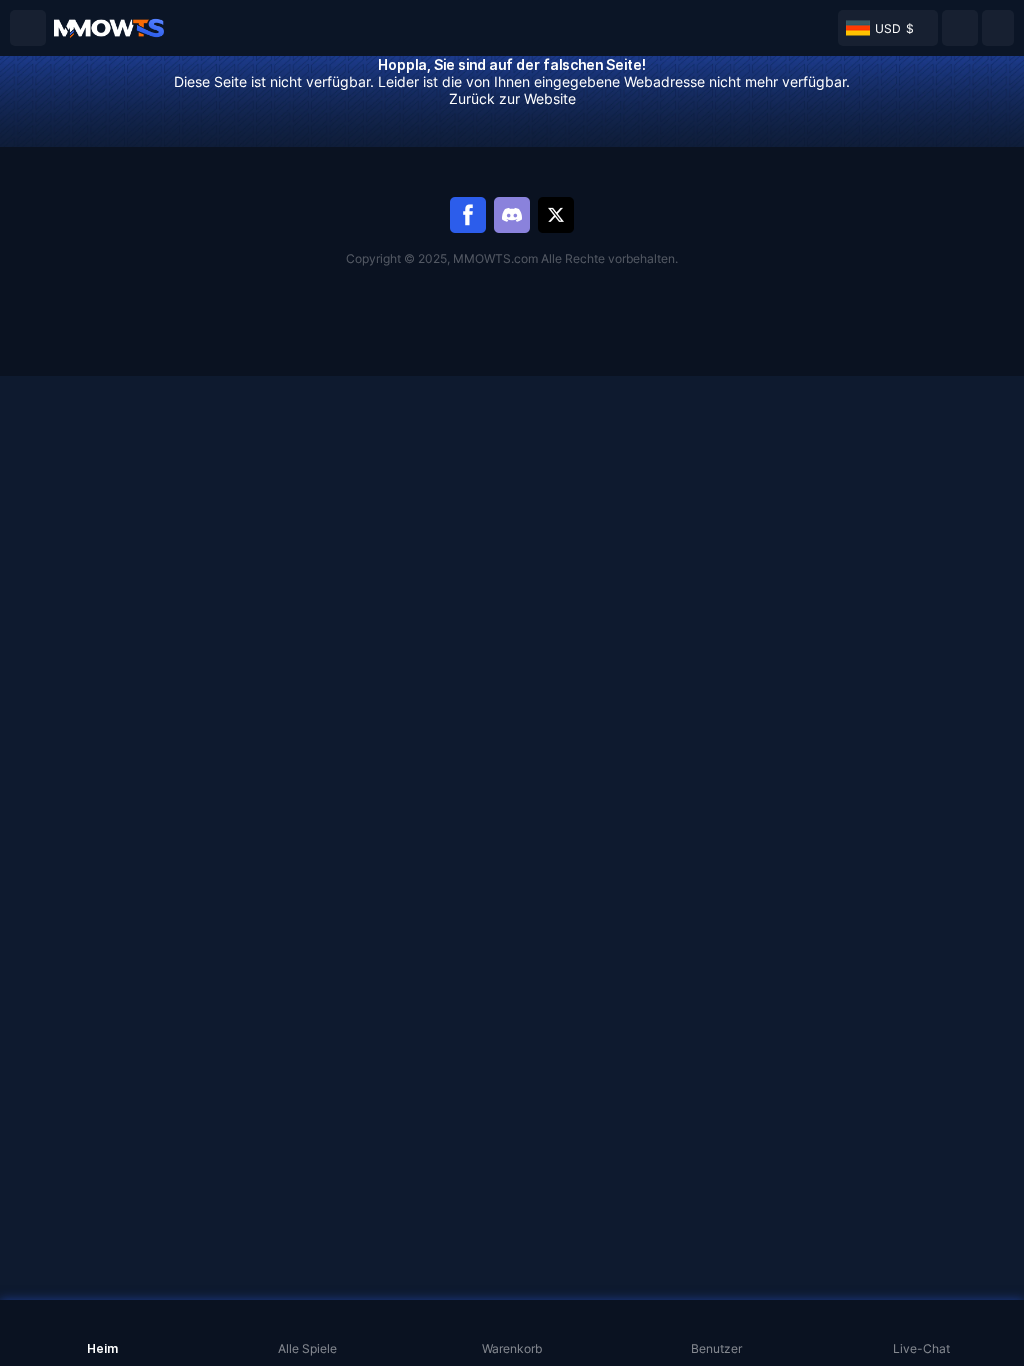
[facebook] (468, 215)
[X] (556, 215)
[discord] (512, 215)
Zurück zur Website (512, 98)
